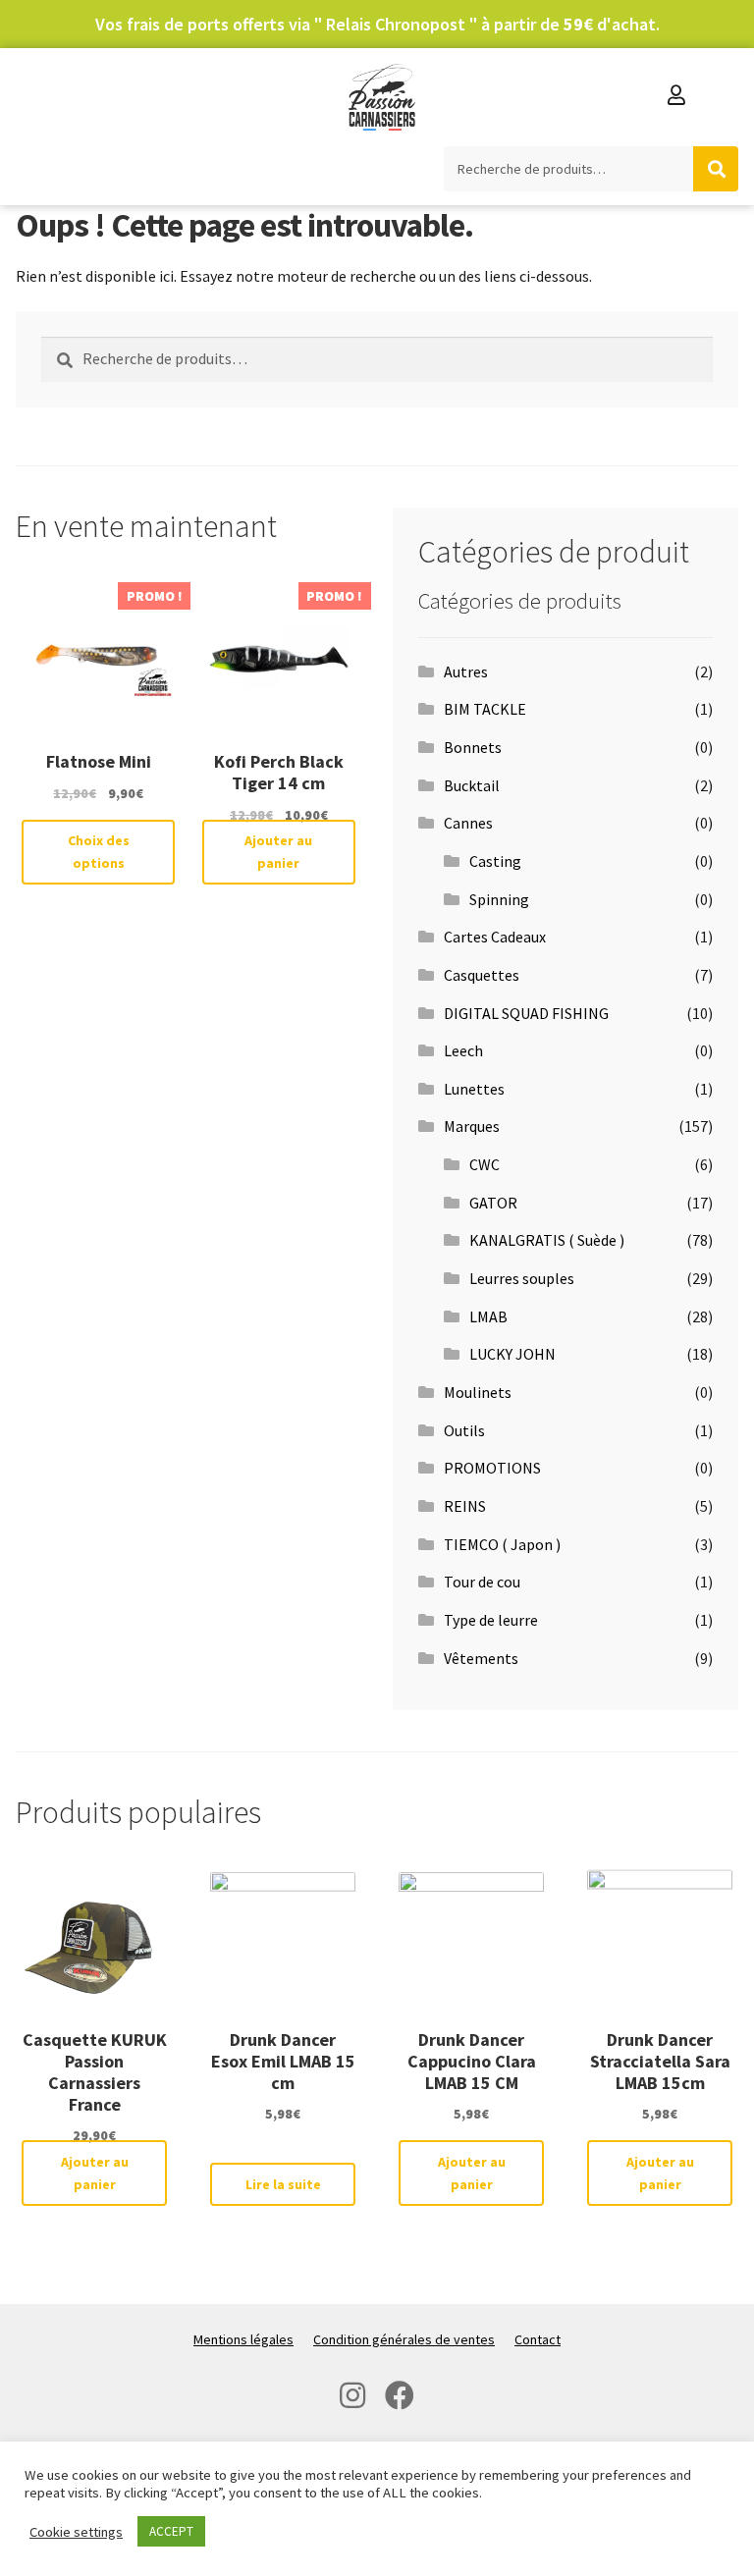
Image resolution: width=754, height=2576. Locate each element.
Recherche (716, 169)
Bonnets (473, 747)
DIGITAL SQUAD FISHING (526, 1013)
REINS (465, 1506)
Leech (463, 1050)
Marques (472, 1126)
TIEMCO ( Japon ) (502, 1544)
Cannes (468, 823)
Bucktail (472, 785)
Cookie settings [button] (76, 2532)
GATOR (493, 1203)
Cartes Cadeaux (495, 937)
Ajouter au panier (278, 852)
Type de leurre (491, 1620)
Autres (466, 671)
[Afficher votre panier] (719, 97)
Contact (538, 2339)
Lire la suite (283, 2184)
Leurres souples (522, 1278)
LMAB (488, 1316)
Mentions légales (243, 2339)
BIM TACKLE (485, 709)
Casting (495, 861)
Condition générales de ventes (404, 2339)
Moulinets (478, 1392)
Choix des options (99, 852)
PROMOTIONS (492, 1468)
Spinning (499, 899)
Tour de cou (482, 1582)
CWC (485, 1164)
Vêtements (481, 1658)
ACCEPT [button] (171, 2531)
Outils (464, 1430)
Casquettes (482, 975)
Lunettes (474, 1089)
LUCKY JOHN (512, 1354)
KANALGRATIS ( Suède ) (547, 1240)
